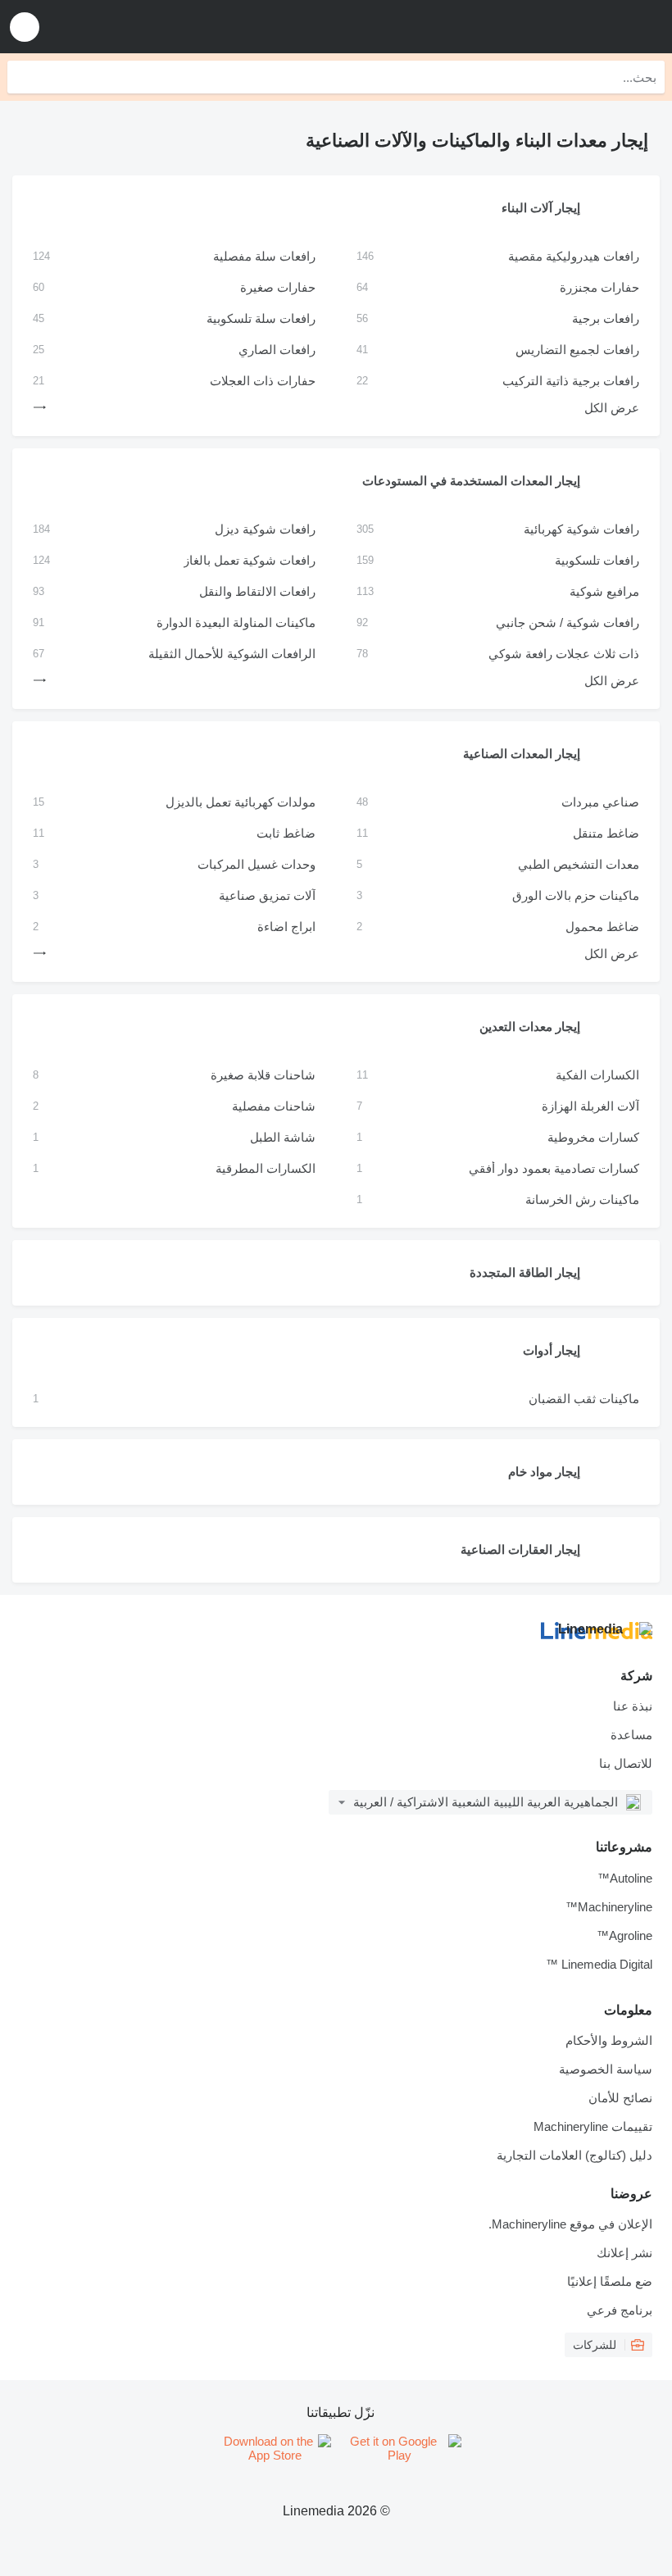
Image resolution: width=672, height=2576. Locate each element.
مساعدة (631, 1735)
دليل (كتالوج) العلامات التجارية (574, 2155)
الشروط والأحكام (609, 2040)
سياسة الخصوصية (606, 2069)
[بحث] (24, 77)
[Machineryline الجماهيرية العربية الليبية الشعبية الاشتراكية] (558, 27)
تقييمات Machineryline (593, 2126)
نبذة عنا (633, 1706)
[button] (25, 27)
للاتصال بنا (626, 1763)
